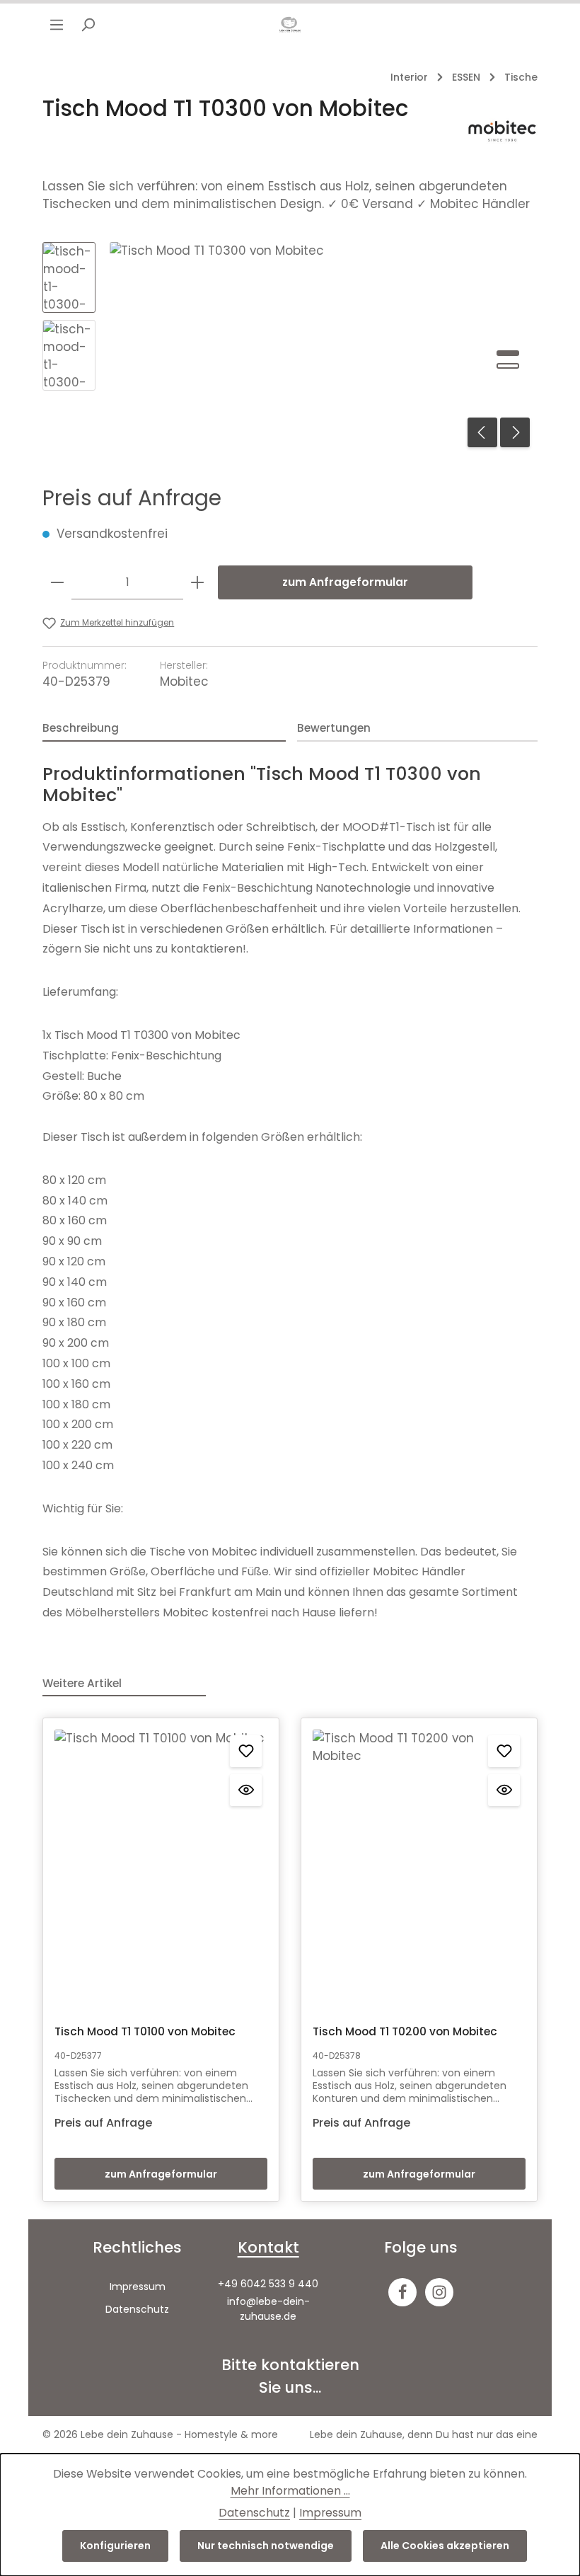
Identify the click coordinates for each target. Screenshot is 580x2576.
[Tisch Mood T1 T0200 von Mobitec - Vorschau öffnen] (504, 1790)
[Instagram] (439, 2292)
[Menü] (57, 25)
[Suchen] (88, 25)
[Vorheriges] (482, 432)
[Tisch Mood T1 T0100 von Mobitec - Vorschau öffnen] (246, 1790)
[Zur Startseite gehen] (290, 25)
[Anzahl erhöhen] (197, 582)
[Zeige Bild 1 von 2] (508, 353)
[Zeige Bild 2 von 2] (508, 366)
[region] (290, 348)
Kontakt (268, 2247)
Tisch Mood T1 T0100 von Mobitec (145, 2031)
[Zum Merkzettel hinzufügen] (246, 1751)
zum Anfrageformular (345, 582)
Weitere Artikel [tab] (82, 1683)
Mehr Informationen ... (290, 2491)
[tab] (164, 729)
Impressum (138, 2287)
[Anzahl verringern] (57, 582)
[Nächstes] (515, 432)
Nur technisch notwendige (266, 2546)
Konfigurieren (115, 2546)
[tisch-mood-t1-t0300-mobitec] (323, 348)
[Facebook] (402, 2292)
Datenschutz (137, 2309)
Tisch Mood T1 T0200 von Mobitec (405, 2031)
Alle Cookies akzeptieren (445, 2546)
